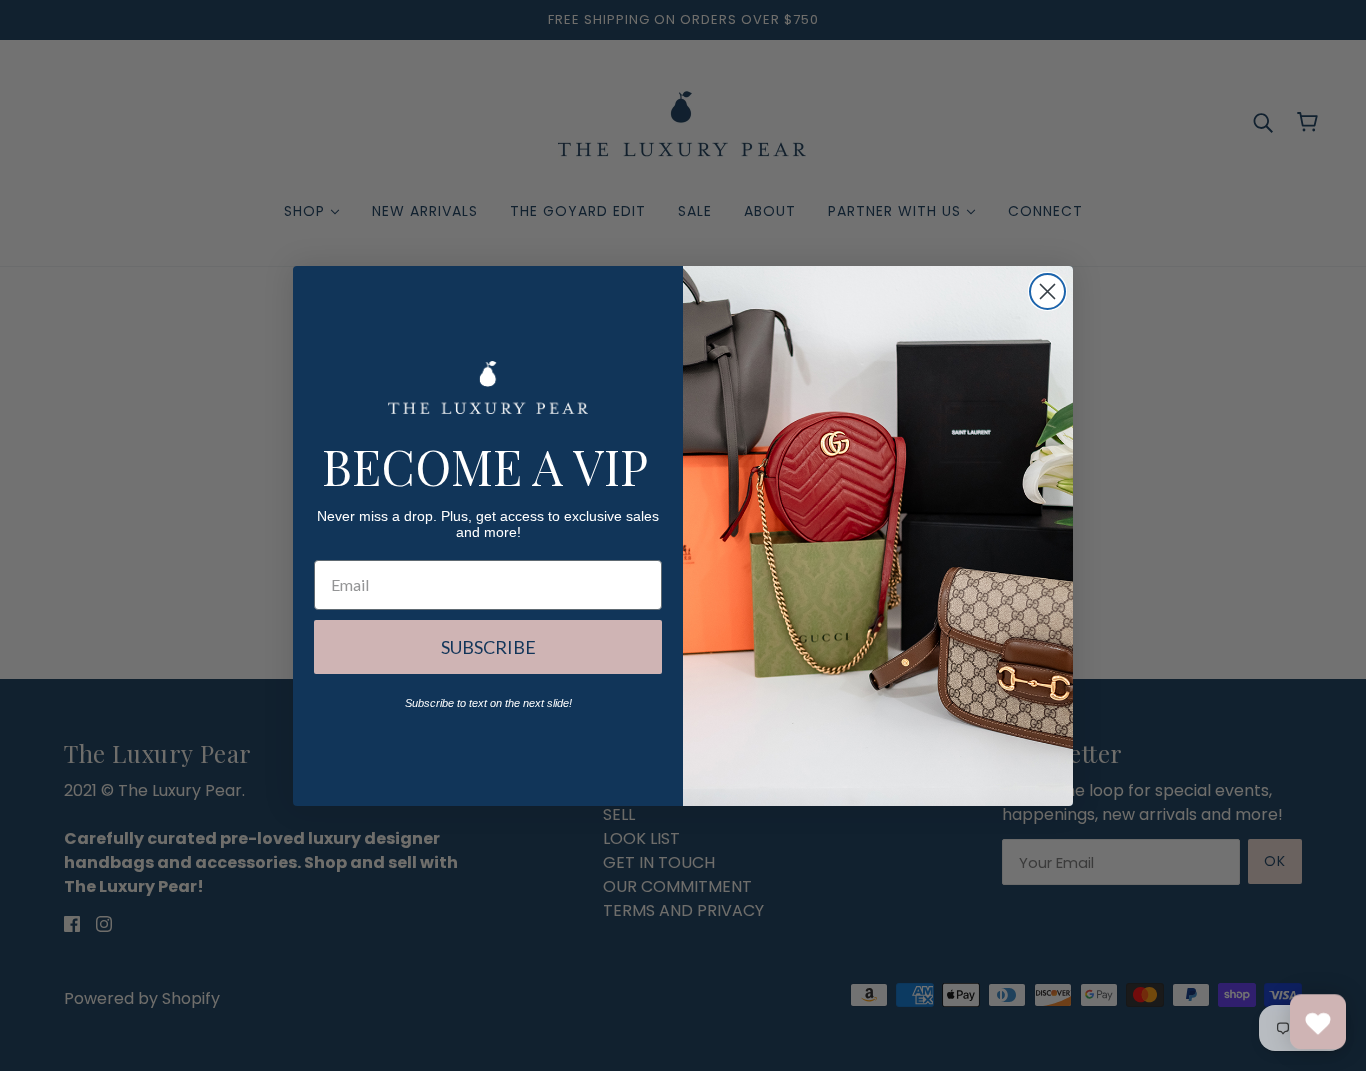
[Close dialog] (1047, 291)
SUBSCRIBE (488, 647)
